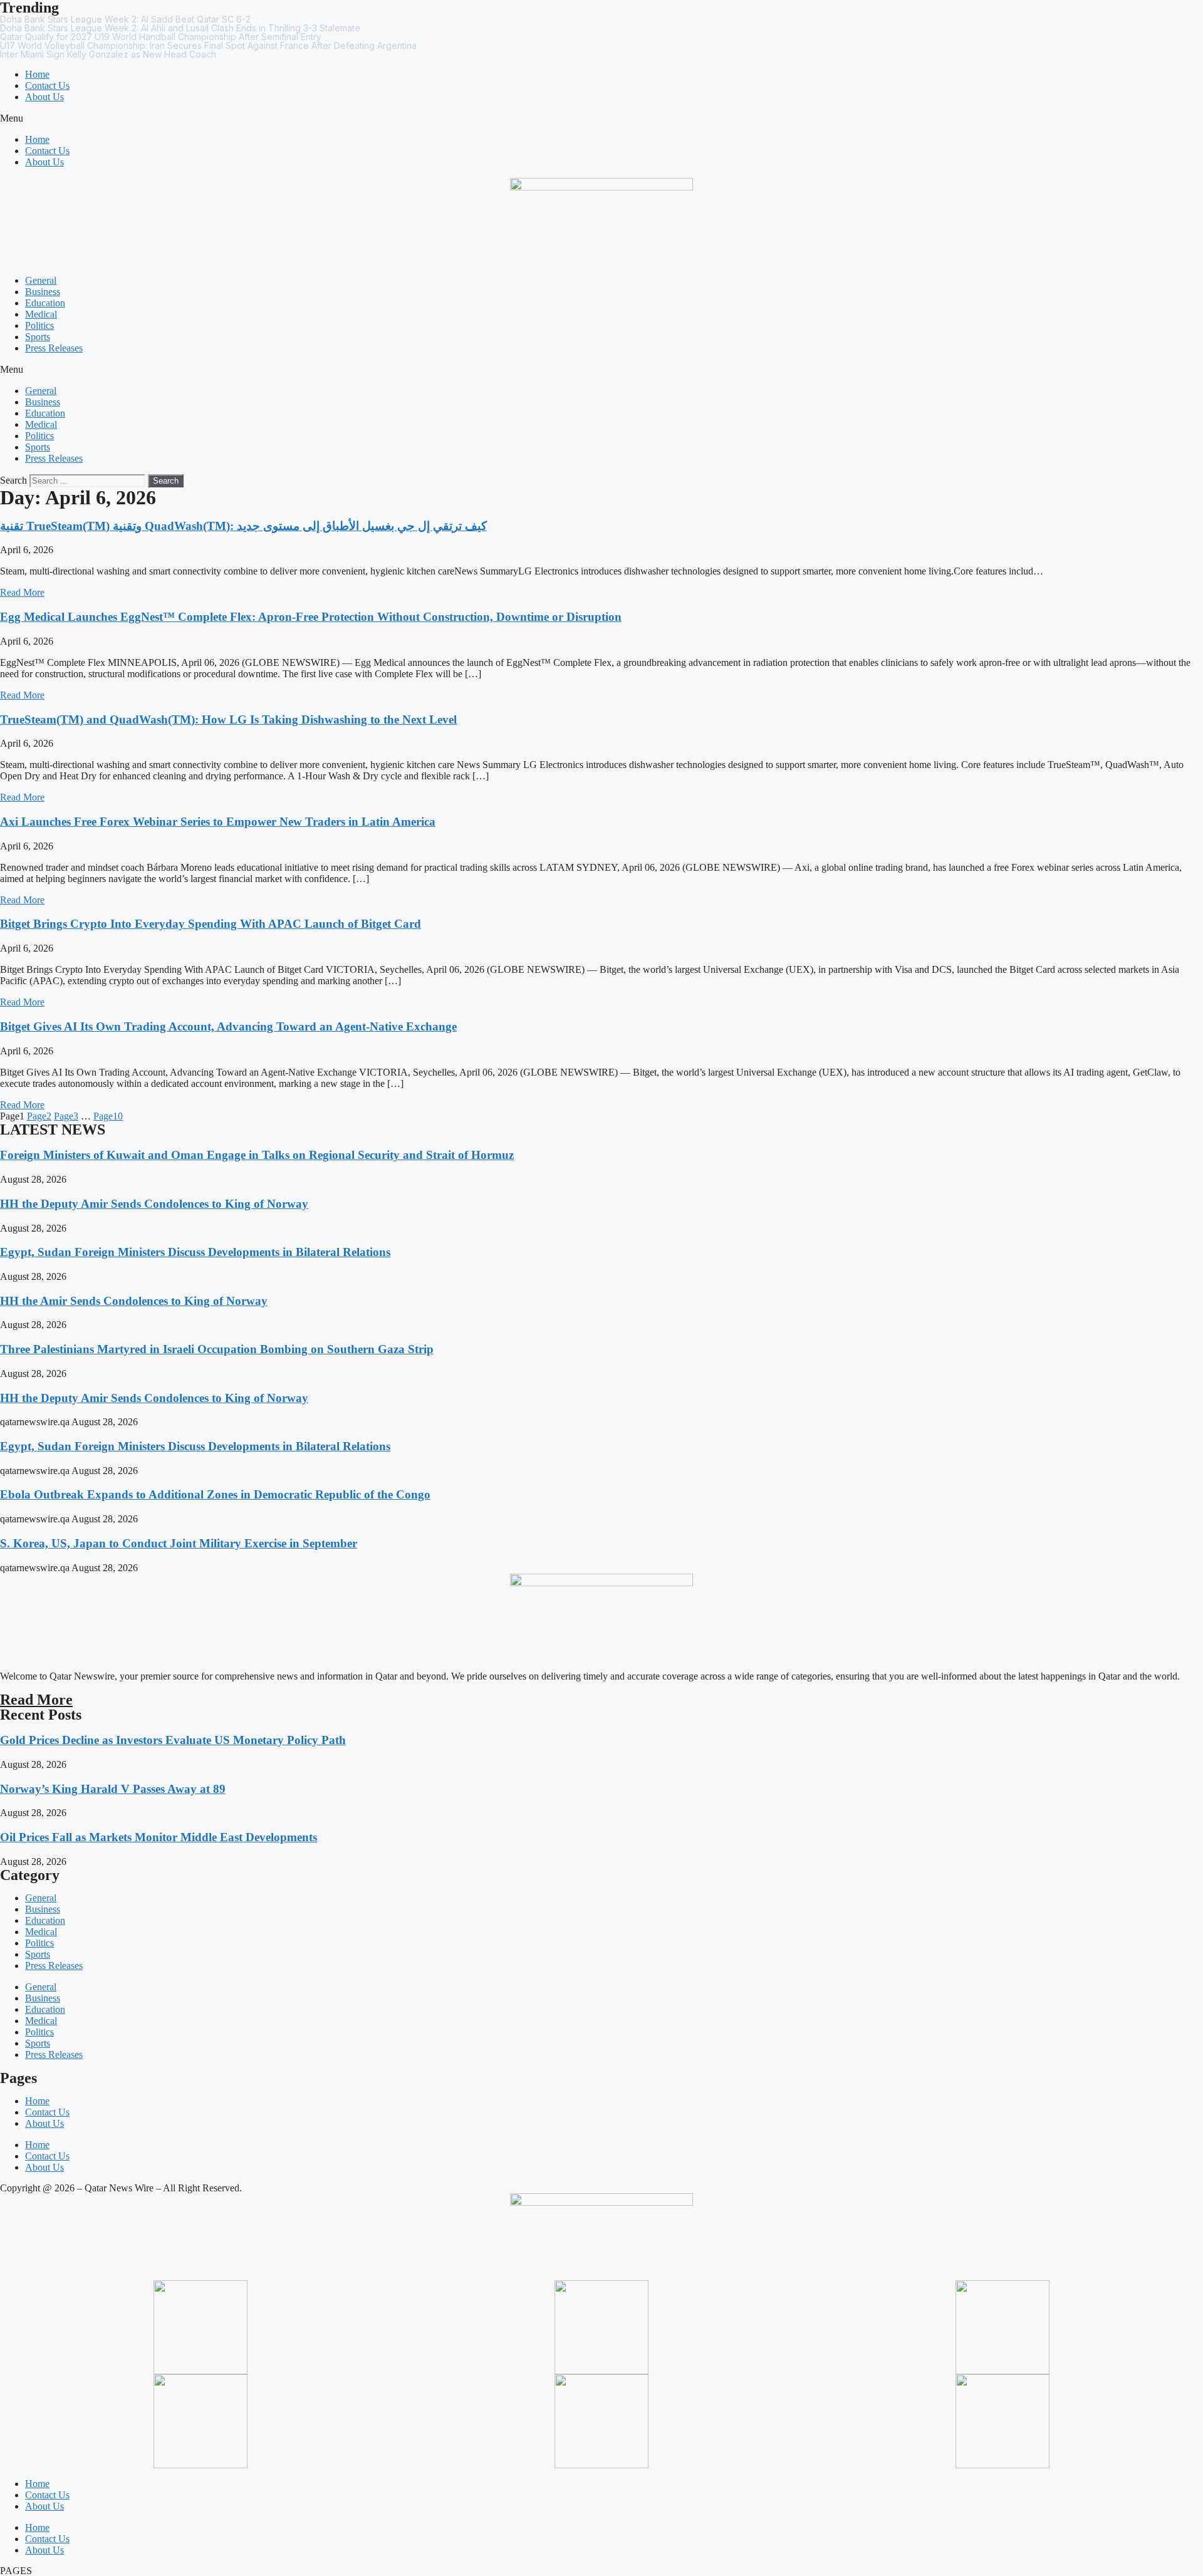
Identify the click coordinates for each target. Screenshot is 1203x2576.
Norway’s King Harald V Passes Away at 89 (113, 1789)
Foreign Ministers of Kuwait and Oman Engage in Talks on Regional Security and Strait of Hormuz (257, 1155)
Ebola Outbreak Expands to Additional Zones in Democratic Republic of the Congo (215, 1494)
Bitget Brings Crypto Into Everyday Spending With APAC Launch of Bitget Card (211, 924)
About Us (44, 97)
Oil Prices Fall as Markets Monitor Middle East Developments (159, 1837)
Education (45, 303)
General (41, 280)
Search (13, 480)
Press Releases (54, 348)
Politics (39, 325)
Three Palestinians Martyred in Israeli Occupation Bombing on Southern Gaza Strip (217, 1349)
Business (43, 292)
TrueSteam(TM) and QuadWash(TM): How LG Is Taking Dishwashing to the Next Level (228, 719)
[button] (601, 118)
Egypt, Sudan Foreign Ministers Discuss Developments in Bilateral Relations (195, 1252)
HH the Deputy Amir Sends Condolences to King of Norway (154, 1204)
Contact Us (47, 86)
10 (108, 1116)
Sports (38, 337)
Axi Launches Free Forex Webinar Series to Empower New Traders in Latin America (218, 822)
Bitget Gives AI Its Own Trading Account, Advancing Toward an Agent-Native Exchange (228, 1026)
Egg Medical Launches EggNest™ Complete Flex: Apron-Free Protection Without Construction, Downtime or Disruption (311, 617)
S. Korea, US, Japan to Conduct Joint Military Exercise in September (179, 1543)
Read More (22, 592)
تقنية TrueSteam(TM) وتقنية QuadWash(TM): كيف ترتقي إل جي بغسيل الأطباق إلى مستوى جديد (243, 526)
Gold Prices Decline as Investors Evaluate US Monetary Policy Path (173, 1740)
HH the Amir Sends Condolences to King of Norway (134, 1301)
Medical (41, 314)
